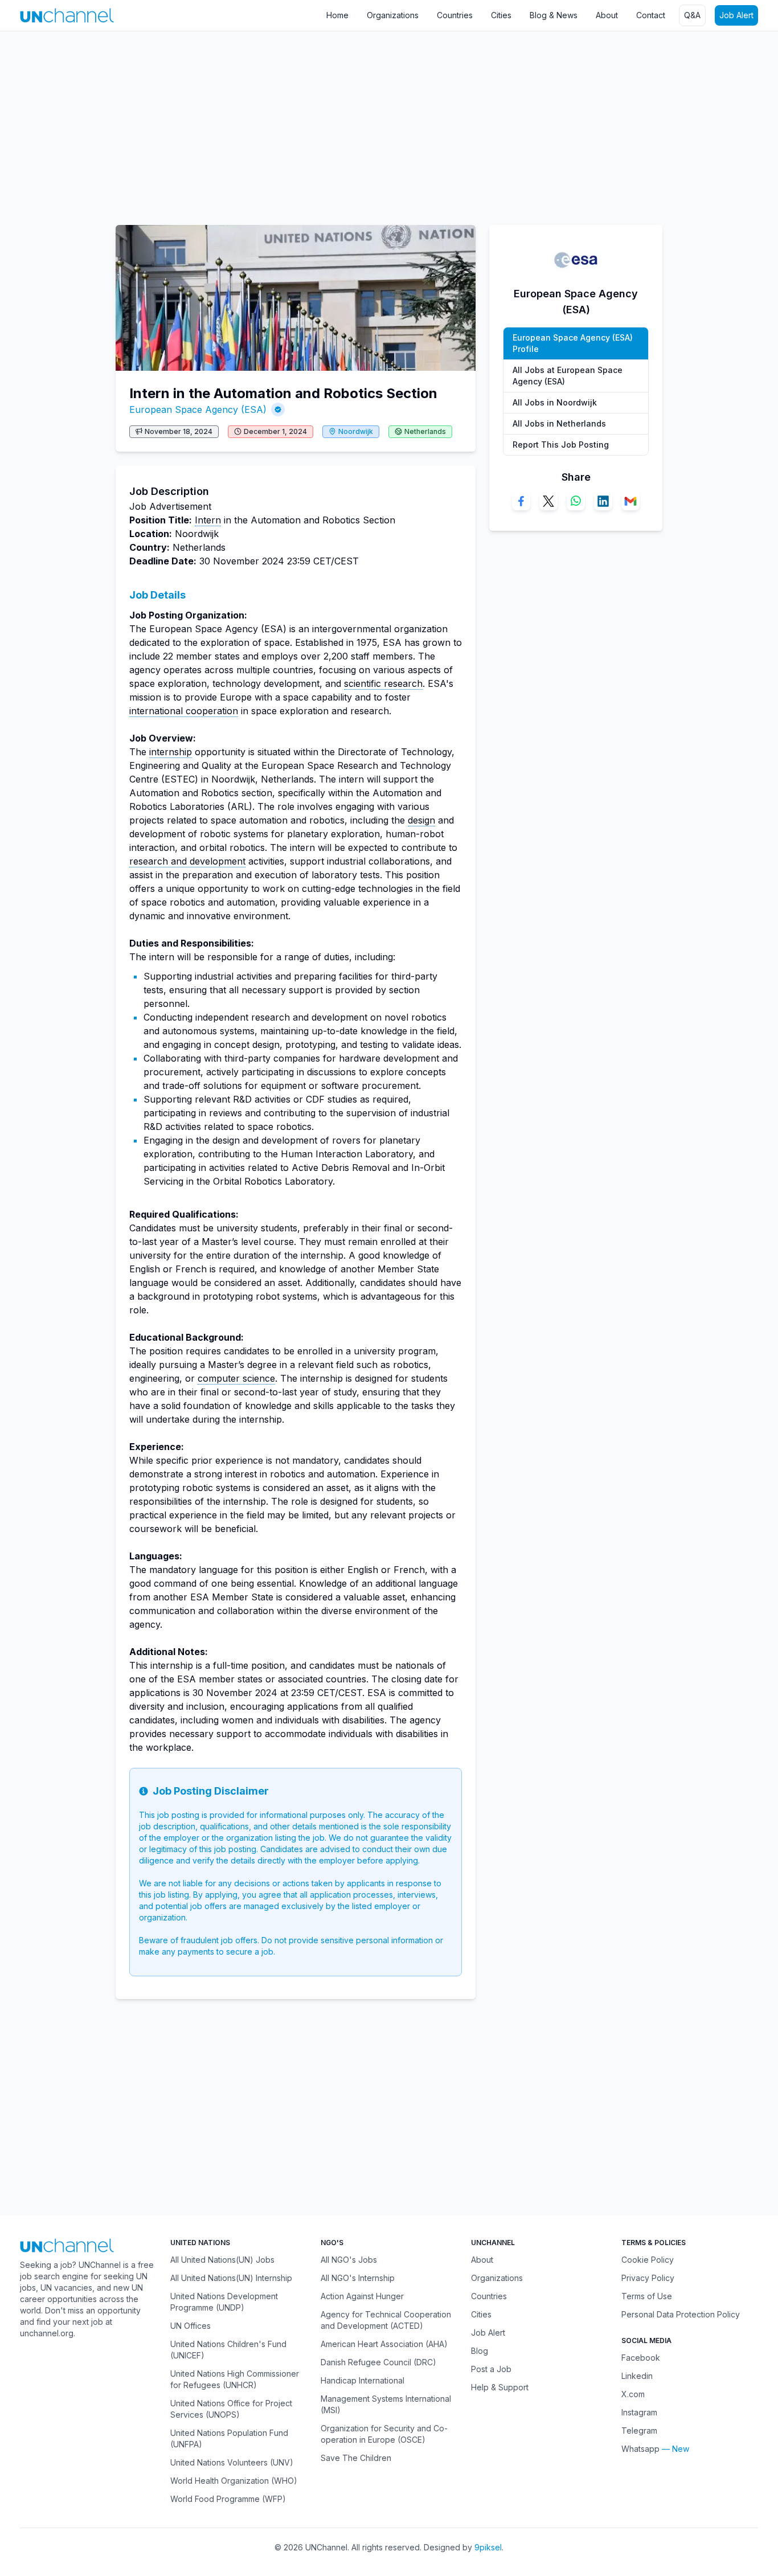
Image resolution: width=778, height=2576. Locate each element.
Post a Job (491, 2369)
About (607, 15)
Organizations (393, 15)
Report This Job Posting (561, 445)
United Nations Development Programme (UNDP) (224, 2302)
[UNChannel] (67, 15)
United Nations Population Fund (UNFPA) (229, 2438)
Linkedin (637, 2376)
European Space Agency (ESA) (198, 409)
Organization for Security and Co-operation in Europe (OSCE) (384, 2434)
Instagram (639, 2412)
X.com (633, 2394)
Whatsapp (640, 2449)
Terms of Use (647, 2296)
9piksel (488, 2547)
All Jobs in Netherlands (559, 423)
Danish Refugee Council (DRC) (378, 2362)
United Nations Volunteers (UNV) (232, 2462)
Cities (501, 15)
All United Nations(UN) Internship (231, 2278)
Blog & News (554, 15)
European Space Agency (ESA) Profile (573, 343)
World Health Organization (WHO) (234, 2481)
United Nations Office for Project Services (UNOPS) (231, 2409)
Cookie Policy (648, 2260)
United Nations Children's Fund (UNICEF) (228, 2350)
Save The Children (356, 2458)
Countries (455, 15)
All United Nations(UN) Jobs (222, 2260)
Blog (480, 2351)
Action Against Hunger (362, 2296)
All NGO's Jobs (349, 2260)
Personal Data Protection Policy (681, 2314)
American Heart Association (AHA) (384, 2344)
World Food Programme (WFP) (228, 2499)
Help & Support (500, 2387)
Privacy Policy (648, 2278)
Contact (651, 15)
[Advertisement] (342, 122)
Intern (208, 520)
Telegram (639, 2430)
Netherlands (425, 431)
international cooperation (184, 711)
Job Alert (736, 15)
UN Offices (191, 2326)
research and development (187, 861)
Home (337, 15)
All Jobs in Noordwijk (555, 402)
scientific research (383, 683)
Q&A (692, 15)
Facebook (641, 2358)
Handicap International (363, 2380)
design (421, 820)
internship (171, 752)
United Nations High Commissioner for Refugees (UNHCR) (235, 2379)
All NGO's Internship (358, 2278)
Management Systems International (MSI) (386, 2404)
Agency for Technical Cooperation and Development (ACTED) (386, 2320)
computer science (236, 1378)
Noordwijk (356, 431)
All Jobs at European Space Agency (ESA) (568, 376)
